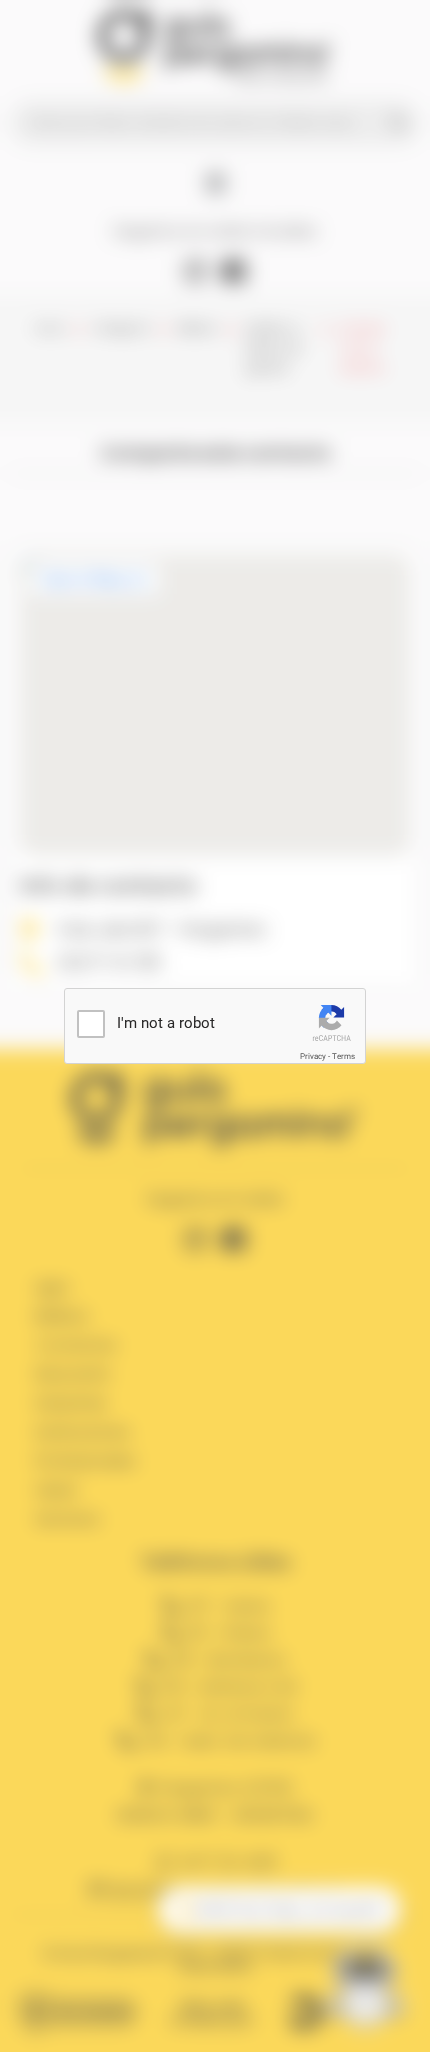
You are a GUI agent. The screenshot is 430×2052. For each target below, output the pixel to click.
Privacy (313, 1056)
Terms (343, 1056)
